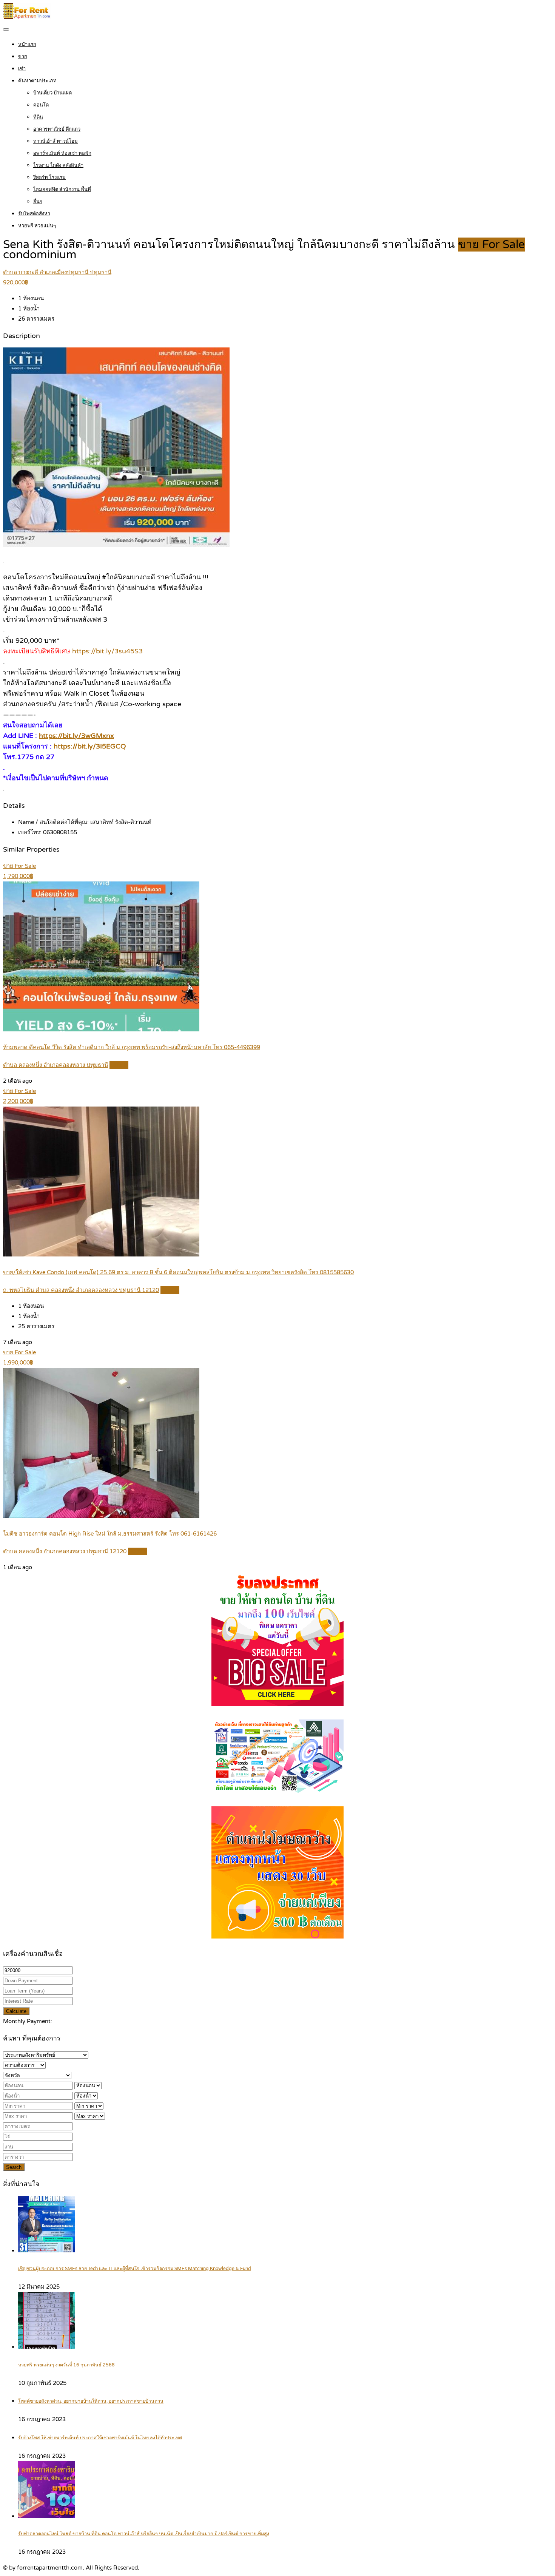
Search (14, 2167)
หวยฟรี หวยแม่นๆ (37, 226)
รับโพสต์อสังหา (34, 214)
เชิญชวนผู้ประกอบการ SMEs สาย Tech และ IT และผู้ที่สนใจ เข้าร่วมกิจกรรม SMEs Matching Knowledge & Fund (135, 2269)
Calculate (16, 2011)
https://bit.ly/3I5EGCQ (90, 746)
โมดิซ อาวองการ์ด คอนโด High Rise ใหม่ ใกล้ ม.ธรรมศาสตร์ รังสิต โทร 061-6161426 (110, 1534)
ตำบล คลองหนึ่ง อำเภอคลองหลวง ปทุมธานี (55, 1065)
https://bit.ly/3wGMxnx (76, 736)
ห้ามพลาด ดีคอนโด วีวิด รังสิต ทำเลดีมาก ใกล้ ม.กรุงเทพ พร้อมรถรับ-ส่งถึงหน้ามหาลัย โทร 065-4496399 (132, 1047)
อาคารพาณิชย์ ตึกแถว (57, 129)
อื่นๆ (38, 202)
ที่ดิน (38, 117)
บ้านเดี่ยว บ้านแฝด (52, 93)
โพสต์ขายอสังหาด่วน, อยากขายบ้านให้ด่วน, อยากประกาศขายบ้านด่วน (91, 2401)
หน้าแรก (27, 45)
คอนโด (41, 105)
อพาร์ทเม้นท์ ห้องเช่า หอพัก (62, 153)
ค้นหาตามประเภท (37, 81)
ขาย (23, 57)
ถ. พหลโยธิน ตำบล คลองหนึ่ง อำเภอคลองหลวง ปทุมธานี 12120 (81, 1290)
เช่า (22, 69)
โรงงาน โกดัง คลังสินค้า (58, 165)
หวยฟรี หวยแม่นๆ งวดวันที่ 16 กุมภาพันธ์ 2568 (66, 2365)
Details (119, 1065)
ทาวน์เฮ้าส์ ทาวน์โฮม (55, 141)
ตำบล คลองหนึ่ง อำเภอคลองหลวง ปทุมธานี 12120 (65, 1551)
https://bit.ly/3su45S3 (107, 651)
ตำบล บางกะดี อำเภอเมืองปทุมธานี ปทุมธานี (57, 272)
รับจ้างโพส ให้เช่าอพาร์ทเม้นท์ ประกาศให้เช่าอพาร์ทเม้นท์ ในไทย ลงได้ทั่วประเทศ (100, 2438)
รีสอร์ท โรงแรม (49, 177)
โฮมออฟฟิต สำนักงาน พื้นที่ (62, 190)
